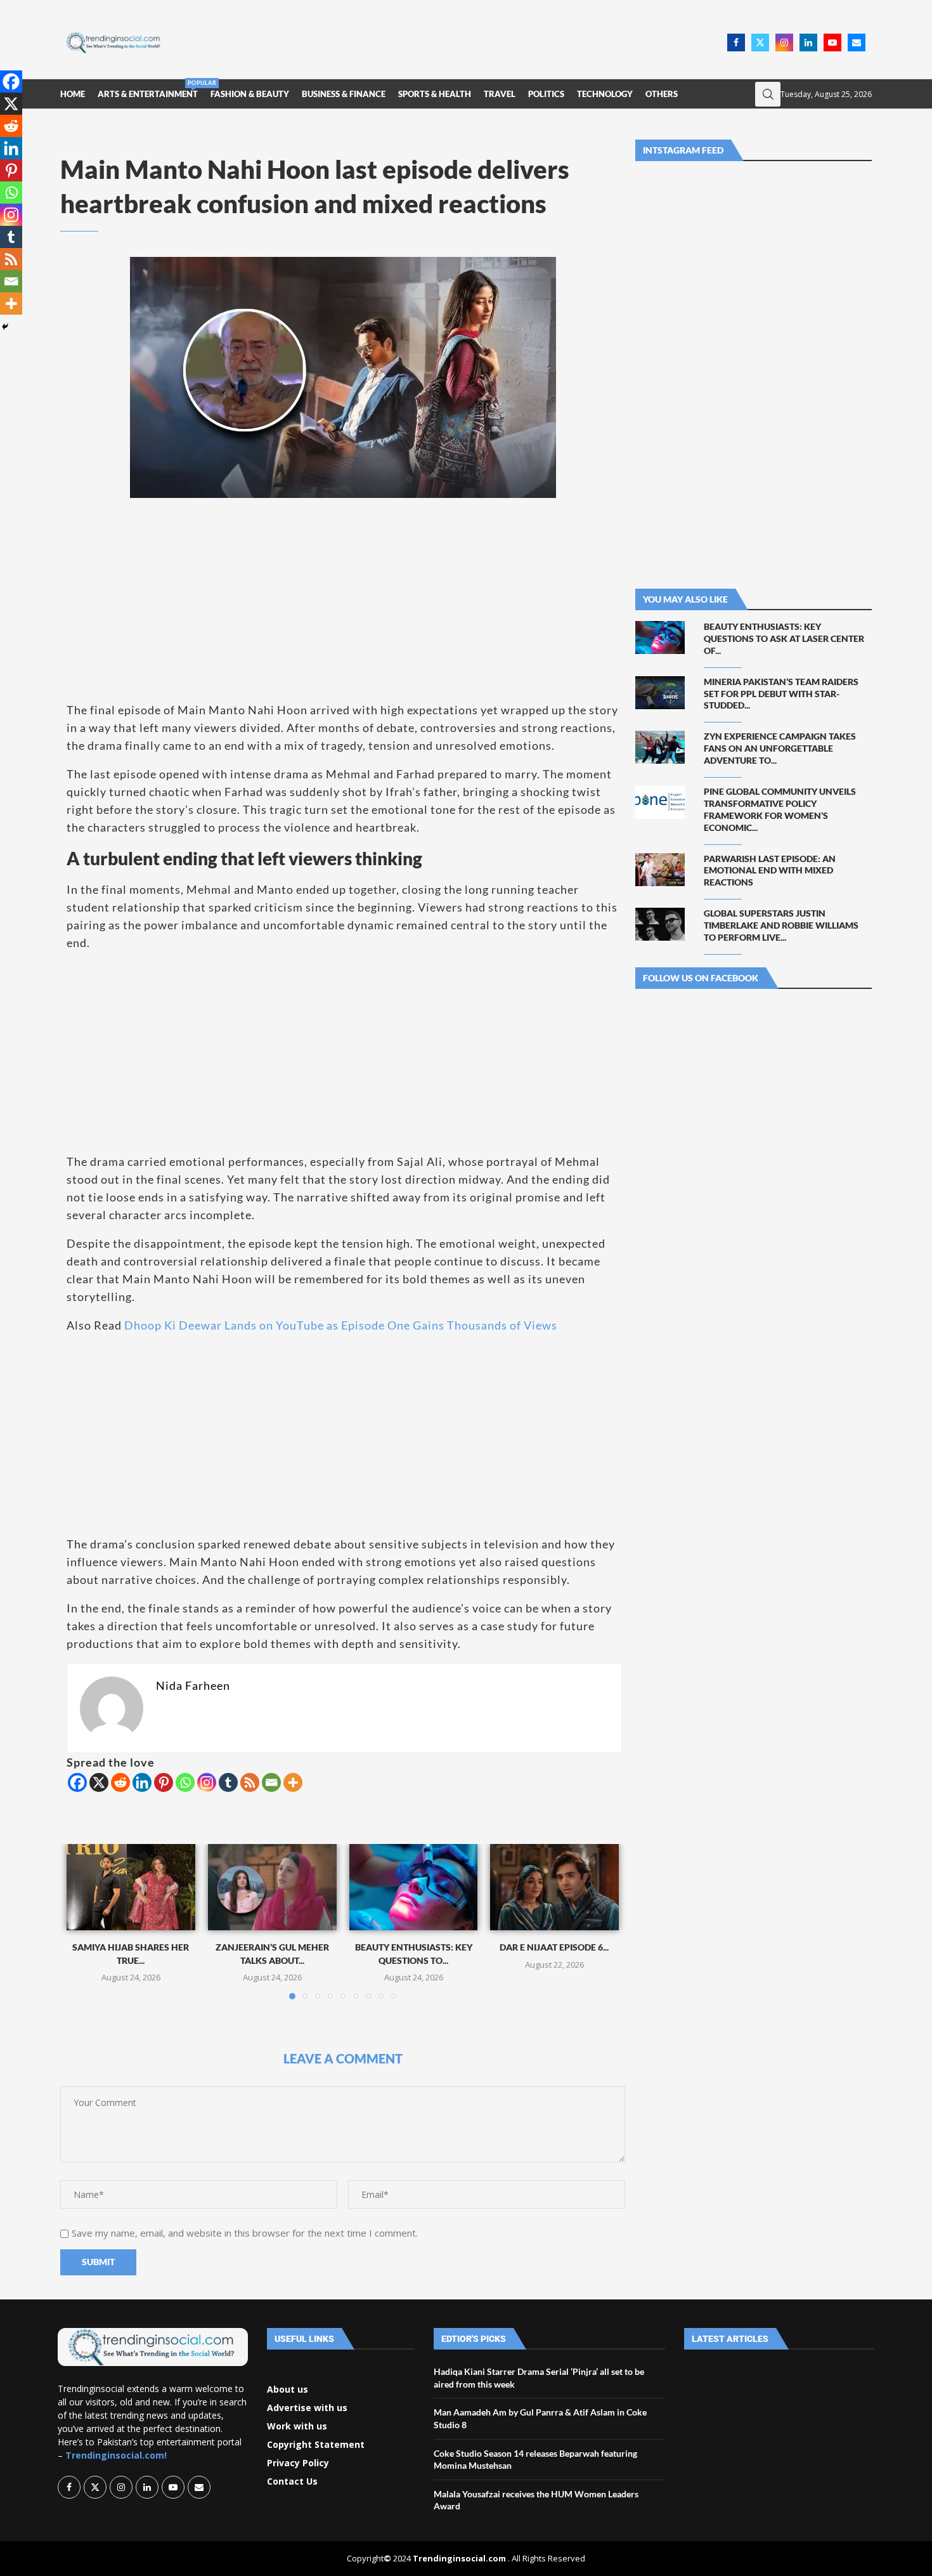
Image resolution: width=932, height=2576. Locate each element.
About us (288, 2390)
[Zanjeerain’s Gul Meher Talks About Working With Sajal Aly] (272, 1887)
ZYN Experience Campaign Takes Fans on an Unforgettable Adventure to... (780, 748)
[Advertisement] (448, 41)
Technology (605, 94)
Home (73, 94)
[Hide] (5, 327)
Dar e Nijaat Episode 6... (555, 1948)
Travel (500, 94)
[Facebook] (736, 42)
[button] (84, 1921)
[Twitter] (760, 42)
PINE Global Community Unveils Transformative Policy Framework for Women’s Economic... (780, 809)
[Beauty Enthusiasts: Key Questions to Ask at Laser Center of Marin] (414, 1887)
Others (662, 94)
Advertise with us (307, 2408)
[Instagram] (784, 42)
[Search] (768, 94)
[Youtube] (832, 42)
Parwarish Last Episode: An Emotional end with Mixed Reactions (770, 871)
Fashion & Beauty (250, 94)
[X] (99, 1782)
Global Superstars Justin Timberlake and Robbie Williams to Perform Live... (781, 925)
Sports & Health (435, 94)
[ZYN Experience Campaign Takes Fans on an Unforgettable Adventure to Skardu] (660, 747)
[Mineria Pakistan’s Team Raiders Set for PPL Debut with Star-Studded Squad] (660, 693)
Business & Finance (344, 94)
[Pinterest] (164, 1782)
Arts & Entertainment (148, 89)
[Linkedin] (808, 42)
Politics (546, 94)
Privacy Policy (298, 2463)
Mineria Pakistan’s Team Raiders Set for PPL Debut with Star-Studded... (781, 694)
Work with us (297, 2426)
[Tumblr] (228, 1782)
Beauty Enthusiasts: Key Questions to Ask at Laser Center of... (784, 638)
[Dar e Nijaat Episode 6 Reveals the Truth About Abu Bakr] (554, 1887)
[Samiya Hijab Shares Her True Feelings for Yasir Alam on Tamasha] (131, 1887)
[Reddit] (120, 1782)
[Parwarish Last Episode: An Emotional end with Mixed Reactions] (660, 870)
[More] (293, 1782)
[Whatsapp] (185, 1782)
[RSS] (250, 1782)
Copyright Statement (316, 2445)
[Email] (857, 42)
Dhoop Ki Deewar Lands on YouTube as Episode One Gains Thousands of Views (341, 1325)
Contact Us (292, 2481)
